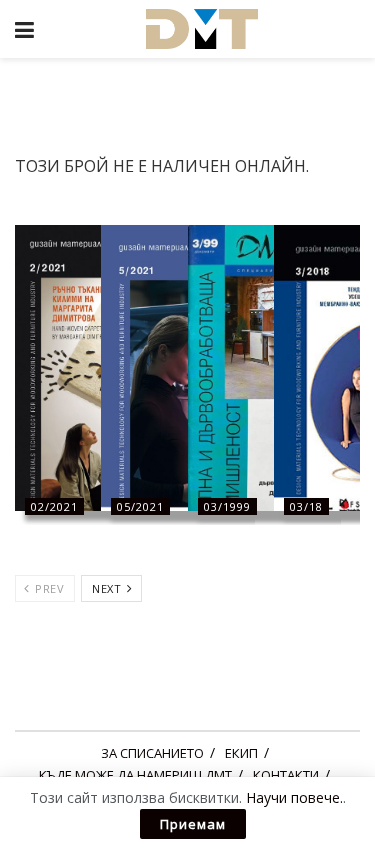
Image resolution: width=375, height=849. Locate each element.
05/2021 (140, 506)
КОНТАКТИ (286, 775)
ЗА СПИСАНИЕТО (152, 753)
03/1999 (227, 506)
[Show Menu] (24, 29)
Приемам (193, 824)
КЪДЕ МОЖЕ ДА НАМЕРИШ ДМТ (135, 775)
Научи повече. (294, 797)
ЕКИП (241, 753)
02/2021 (54, 506)
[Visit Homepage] (202, 29)
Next (108, 588)
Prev (48, 588)
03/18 (306, 506)
